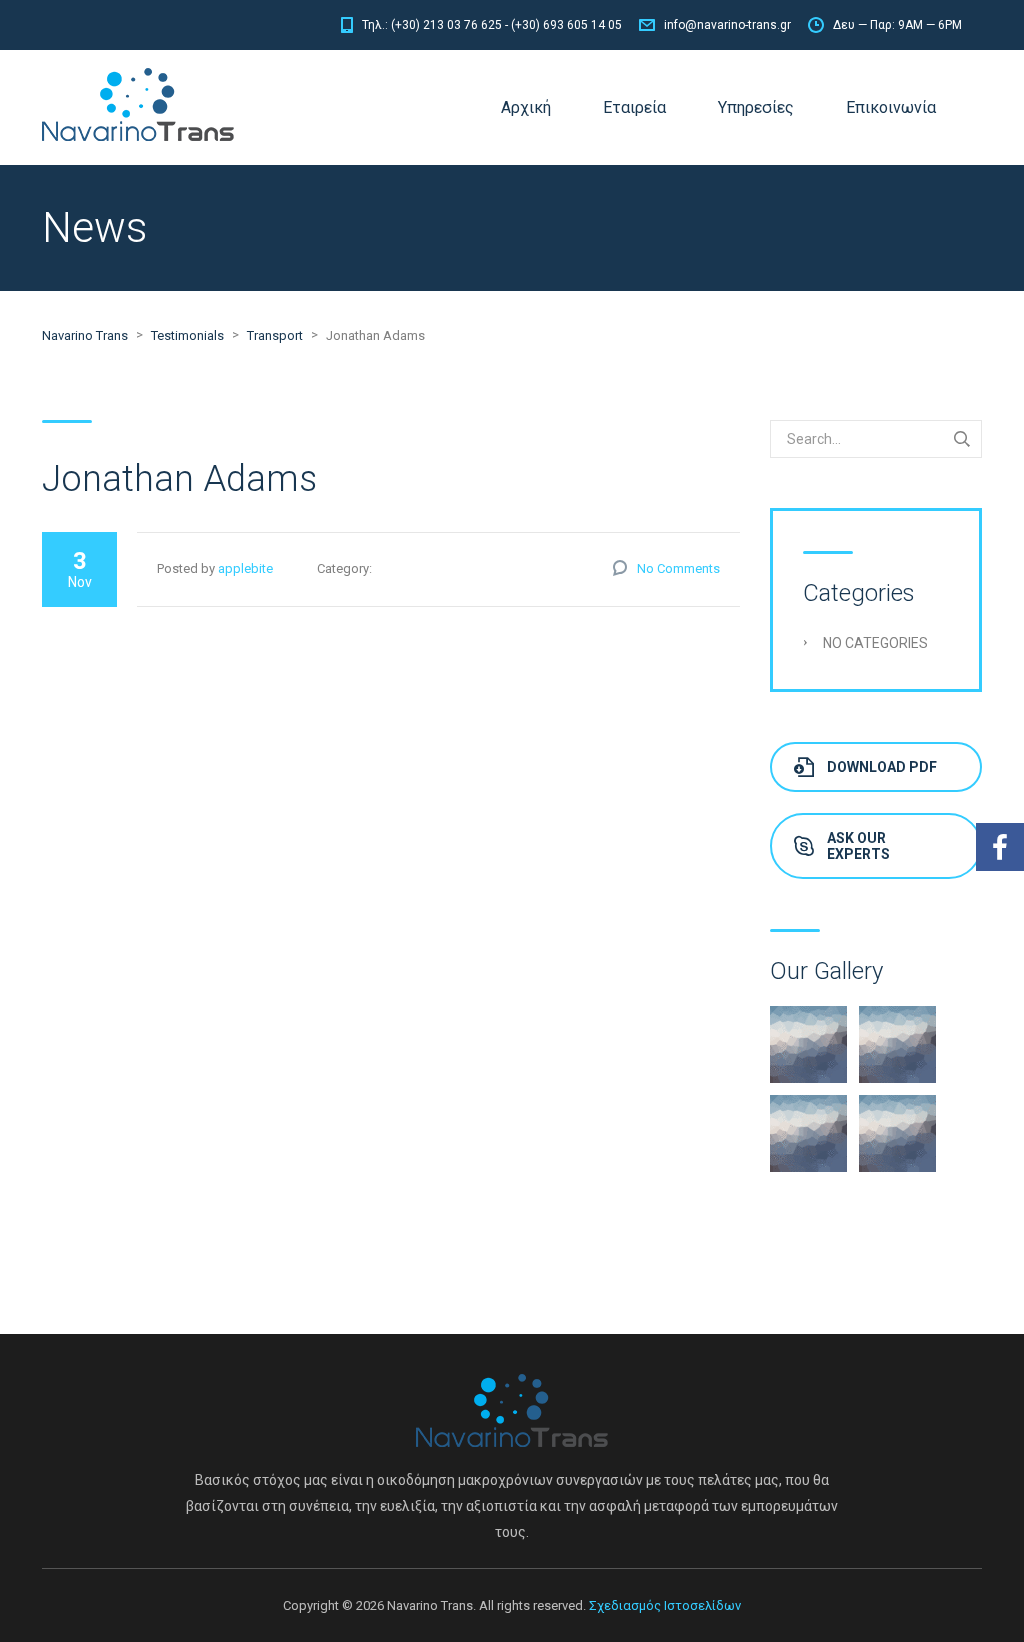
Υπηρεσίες (756, 107)
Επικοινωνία (891, 107)
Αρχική (526, 107)
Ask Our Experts (858, 846)
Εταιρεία (634, 107)
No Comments (678, 568)
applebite (245, 568)
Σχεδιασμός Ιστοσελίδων (665, 1605)
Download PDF (882, 767)
